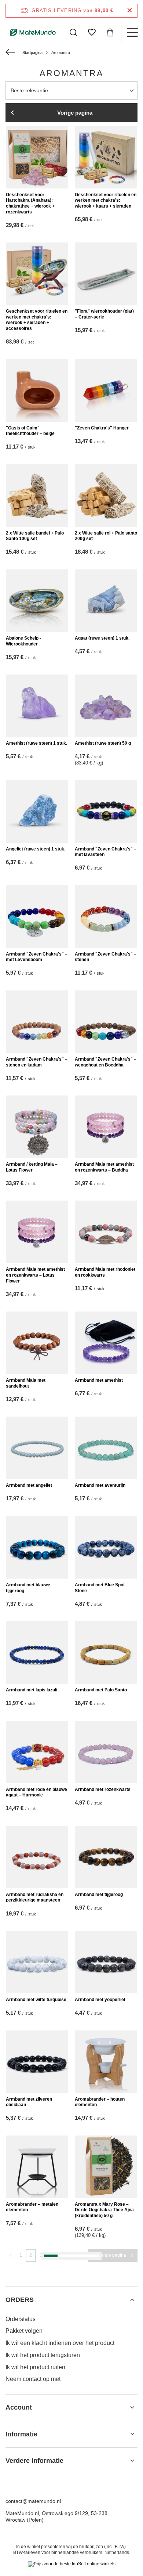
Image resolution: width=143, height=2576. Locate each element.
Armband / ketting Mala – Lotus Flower (32, 1167)
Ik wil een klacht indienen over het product (60, 2343)
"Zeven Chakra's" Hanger (102, 428)
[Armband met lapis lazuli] (37, 1652)
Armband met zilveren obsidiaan (29, 2102)
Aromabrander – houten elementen (100, 2102)
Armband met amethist (99, 1380)
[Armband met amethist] (106, 1343)
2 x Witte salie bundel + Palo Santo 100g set (35, 536)
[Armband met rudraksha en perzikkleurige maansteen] (37, 1857)
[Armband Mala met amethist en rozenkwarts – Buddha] (106, 1127)
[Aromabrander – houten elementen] (106, 2062)
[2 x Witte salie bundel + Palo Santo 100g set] (37, 496)
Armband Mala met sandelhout (26, 1383)
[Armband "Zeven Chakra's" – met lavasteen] (106, 812)
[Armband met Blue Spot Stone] (106, 1547)
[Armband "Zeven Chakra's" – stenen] (106, 917)
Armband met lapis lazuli (32, 1690)
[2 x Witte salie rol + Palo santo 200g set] (106, 496)
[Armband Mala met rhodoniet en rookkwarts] (106, 1232)
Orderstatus (21, 2319)
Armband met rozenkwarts (103, 1789)
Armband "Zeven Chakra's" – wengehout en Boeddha (106, 1062)
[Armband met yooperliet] (106, 1962)
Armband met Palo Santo (101, 1690)
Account (19, 2407)
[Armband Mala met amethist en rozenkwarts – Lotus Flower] (37, 1232)
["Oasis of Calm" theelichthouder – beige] (37, 391)
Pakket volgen (24, 2331)
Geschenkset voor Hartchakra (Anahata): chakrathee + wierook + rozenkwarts (30, 203)
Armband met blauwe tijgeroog (28, 1588)
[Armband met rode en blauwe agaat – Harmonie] (37, 1752)
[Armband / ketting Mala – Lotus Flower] (37, 1127)
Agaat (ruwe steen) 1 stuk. (102, 638)
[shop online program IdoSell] (72, 2564)
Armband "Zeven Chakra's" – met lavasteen (106, 852)
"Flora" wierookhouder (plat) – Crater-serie (104, 314)
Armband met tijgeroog (99, 1895)
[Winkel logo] (33, 32)
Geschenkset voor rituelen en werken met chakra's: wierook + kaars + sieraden (106, 200)
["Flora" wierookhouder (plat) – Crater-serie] (106, 274)
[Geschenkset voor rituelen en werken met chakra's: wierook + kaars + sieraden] (106, 157)
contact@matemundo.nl (33, 2501)
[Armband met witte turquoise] (37, 1962)
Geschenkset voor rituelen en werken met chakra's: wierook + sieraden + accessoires (37, 320)
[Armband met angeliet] (37, 1448)
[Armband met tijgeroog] (106, 1857)
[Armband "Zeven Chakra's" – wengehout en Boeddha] (106, 1022)
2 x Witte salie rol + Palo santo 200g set (106, 536)
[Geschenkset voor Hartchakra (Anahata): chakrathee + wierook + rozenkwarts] (37, 157)
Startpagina (32, 53)
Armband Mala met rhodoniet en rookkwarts (105, 1272)
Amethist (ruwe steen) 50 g (103, 743)
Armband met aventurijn (100, 1485)
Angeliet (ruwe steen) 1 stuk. (36, 849)
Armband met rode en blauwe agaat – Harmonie (36, 1792)
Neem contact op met (33, 2379)
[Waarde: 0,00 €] (110, 32)
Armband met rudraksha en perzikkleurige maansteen (35, 1897)
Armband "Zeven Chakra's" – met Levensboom (37, 957)
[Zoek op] (73, 32)
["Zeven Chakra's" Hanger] (106, 391)
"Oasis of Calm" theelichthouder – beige (30, 431)
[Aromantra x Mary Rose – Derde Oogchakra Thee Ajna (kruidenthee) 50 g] (106, 2167)
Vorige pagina (75, 113)
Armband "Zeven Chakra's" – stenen (106, 957)
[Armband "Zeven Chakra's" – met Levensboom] (37, 917)
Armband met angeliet (29, 1485)
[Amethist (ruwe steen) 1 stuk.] (37, 706)
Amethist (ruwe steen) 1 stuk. (36, 743)
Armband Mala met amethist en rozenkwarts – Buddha (104, 1167)
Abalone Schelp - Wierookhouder (23, 641)
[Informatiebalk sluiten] (130, 10)
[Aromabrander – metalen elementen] (37, 2167)
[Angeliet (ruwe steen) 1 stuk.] (37, 812)
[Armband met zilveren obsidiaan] (37, 2062)
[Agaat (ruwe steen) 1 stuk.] (106, 601)
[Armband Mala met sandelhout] (37, 1343)
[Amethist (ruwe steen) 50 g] (106, 706)
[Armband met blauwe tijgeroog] (37, 1547)
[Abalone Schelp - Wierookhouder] (37, 601)
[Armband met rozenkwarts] (106, 1752)
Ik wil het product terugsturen (43, 2355)
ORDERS (20, 2300)
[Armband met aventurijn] (106, 1448)
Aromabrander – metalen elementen (32, 2207)
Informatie (21, 2434)
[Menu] (132, 32)
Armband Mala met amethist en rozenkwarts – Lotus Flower (35, 1275)
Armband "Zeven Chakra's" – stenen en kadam (37, 1062)
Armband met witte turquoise (36, 2000)
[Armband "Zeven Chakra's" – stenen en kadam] (37, 1022)
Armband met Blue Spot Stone (100, 1588)
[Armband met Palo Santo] (106, 1652)
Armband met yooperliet (100, 2000)
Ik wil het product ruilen (35, 2367)
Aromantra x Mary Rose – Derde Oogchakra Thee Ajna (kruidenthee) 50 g (104, 2210)
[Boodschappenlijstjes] (92, 32)
